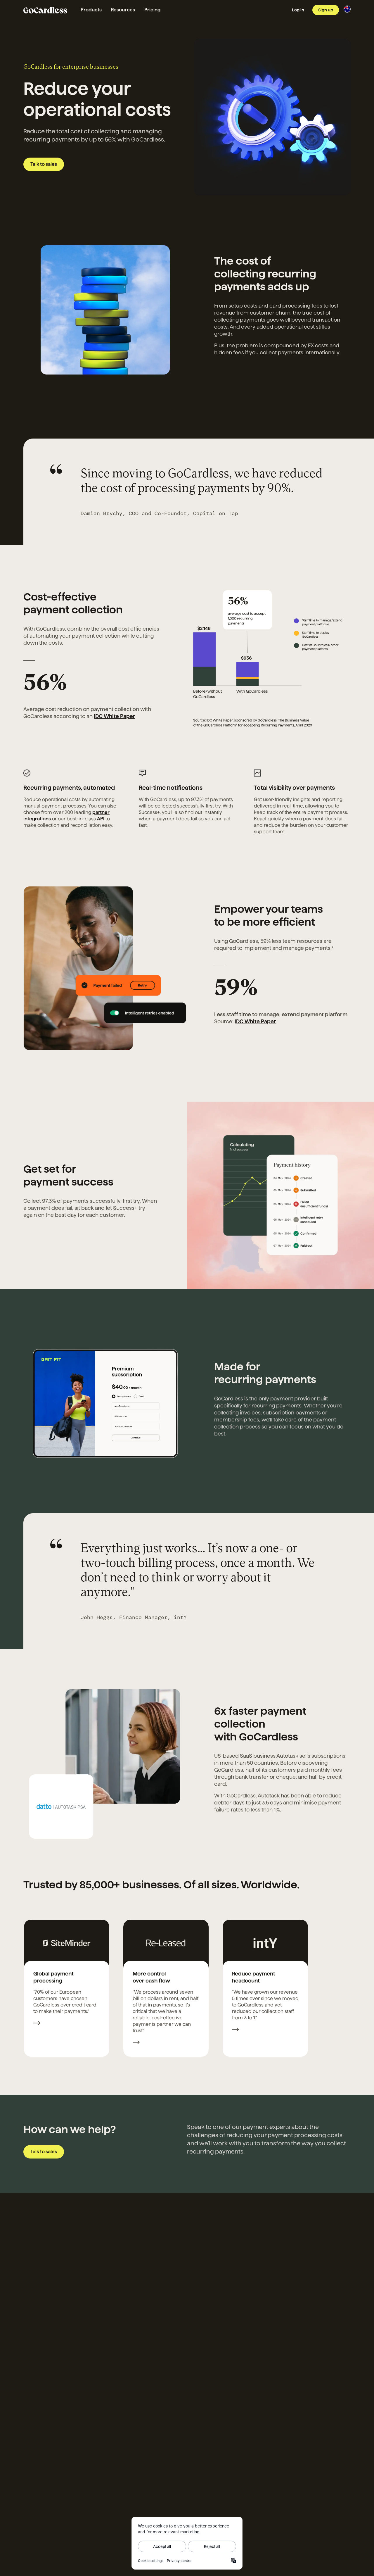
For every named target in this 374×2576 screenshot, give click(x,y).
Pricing (152, 10)
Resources (123, 10)
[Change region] (347, 9)
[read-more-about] (37, 2024)
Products (91, 10)
